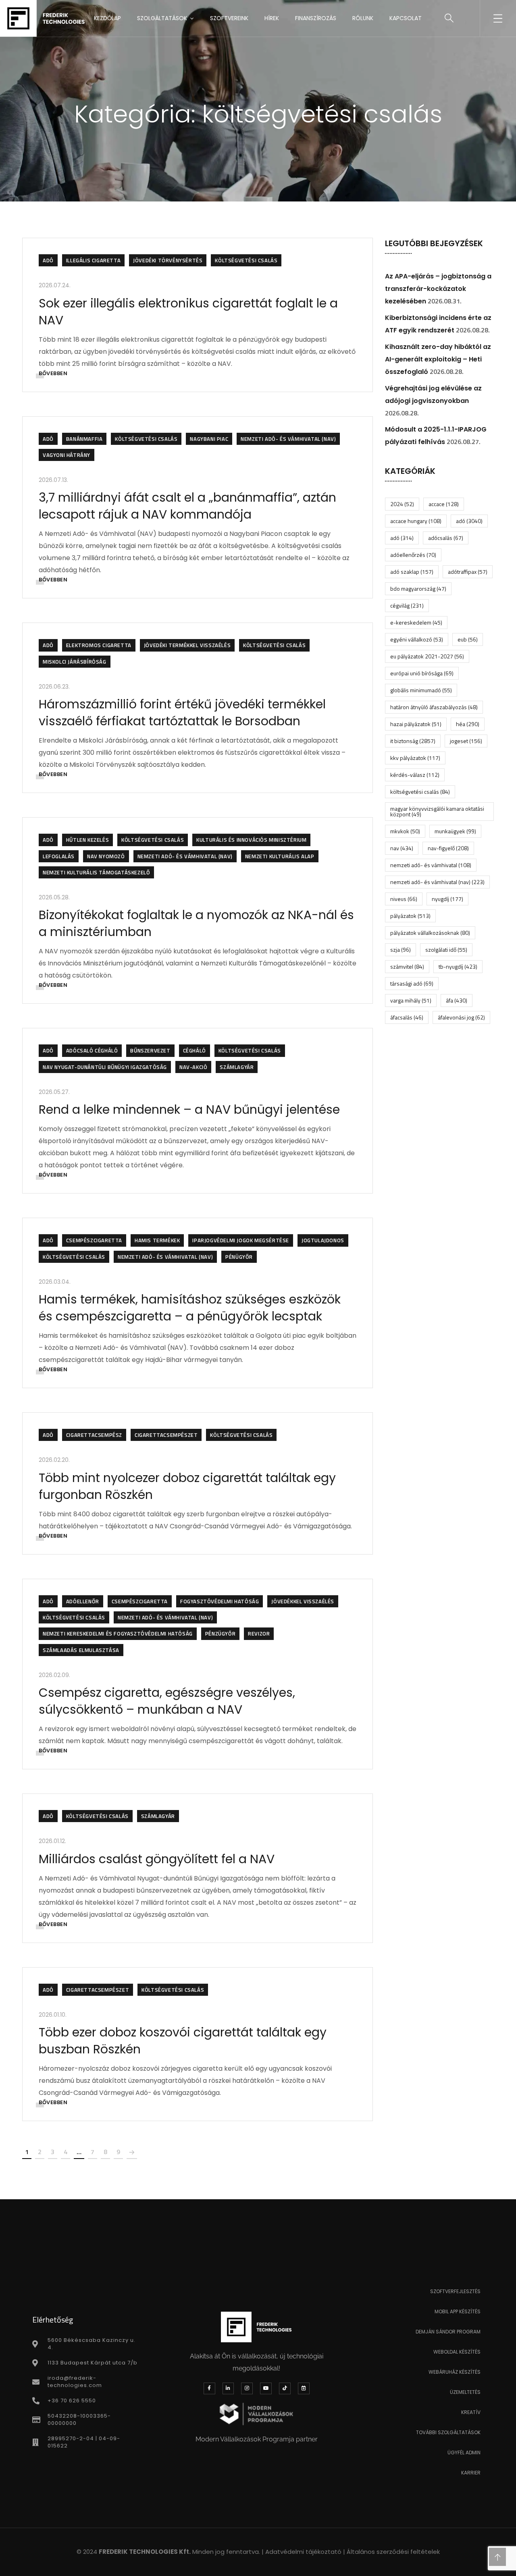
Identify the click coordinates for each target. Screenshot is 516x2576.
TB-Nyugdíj (458, 966)
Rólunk (363, 18)
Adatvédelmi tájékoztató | (306, 2552)
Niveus (404, 899)
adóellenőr (83, 1601)
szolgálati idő (446, 950)
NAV (402, 848)
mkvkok (405, 831)
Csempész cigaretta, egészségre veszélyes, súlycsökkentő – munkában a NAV (167, 1701)
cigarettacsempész (94, 1435)
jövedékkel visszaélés (303, 1601)
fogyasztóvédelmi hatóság (220, 1601)
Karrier (471, 2473)
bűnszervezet (150, 1050)
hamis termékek (157, 1240)
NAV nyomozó (106, 856)
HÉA (468, 724)
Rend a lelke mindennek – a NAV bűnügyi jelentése (189, 1109)
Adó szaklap (412, 572)
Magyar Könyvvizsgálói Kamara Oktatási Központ (437, 811)
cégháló (195, 1050)
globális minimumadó (421, 690)
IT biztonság (413, 741)
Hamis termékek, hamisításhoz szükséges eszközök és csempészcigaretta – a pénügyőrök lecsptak (190, 1308)
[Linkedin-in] (228, 2388)
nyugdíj (447, 899)
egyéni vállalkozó (417, 639)
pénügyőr (239, 1257)
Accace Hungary (416, 521)
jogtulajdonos (323, 1240)
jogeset (466, 741)
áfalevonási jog (461, 1017)
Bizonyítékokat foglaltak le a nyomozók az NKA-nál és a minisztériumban (196, 923)
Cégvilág (407, 605)
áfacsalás (407, 1017)
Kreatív (471, 2412)
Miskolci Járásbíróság (75, 662)
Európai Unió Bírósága (422, 673)
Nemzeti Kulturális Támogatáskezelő (96, 872)
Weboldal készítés (457, 2352)
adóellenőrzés (413, 555)
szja (401, 950)
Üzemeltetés (465, 2392)
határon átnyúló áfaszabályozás (434, 707)
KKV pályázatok (415, 758)
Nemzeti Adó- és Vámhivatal (431, 865)
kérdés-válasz (415, 775)
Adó (48, 260)
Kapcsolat (406, 18)
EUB (468, 639)
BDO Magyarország (418, 588)
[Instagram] (247, 2388)
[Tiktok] (285, 2388)
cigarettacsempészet (166, 1435)
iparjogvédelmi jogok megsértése (241, 1240)
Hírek (272, 18)
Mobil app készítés (458, 2311)
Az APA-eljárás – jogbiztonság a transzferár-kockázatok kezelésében (438, 289)
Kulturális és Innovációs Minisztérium (251, 840)
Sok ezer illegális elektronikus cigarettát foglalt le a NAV (188, 312)
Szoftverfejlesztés (455, 2291)
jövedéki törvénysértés (168, 260)
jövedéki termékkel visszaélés (187, 645)
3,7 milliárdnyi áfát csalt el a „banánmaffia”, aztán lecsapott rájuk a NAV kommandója (187, 506)
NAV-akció (193, 1067)
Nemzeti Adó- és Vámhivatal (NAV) (288, 439)
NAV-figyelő (448, 848)
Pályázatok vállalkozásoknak (430, 933)
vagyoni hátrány (67, 455)
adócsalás (446, 538)
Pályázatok (410, 916)
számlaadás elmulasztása (81, 1650)
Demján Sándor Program (448, 2332)
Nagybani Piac (209, 439)
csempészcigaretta (94, 1240)
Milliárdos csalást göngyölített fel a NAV (157, 1859)
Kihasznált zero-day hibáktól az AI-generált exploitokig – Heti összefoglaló (438, 359)
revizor (259, 1634)
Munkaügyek (455, 831)
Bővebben (53, 373)
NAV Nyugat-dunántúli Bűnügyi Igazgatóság (105, 1067)
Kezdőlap (107, 18)
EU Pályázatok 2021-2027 (427, 656)
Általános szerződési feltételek (393, 2552)
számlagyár (237, 1067)
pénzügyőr (220, 1634)
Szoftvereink (229, 18)
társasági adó (412, 983)
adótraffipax (468, 572)
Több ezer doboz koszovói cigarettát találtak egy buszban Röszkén (183, 2041)
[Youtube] (266, 2388)
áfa (457, 1000)
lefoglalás (59, 856)
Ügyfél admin (464, 2452)
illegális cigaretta (93, 260)
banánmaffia (84, 439)
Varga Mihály (411, 1000)
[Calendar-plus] (304, 2388)
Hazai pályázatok (416, 724)
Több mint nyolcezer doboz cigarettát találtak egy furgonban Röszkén (187, 1486)
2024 (402, 504)
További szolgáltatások (448, 2432)
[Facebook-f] (209, 2388)
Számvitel (407, 966)
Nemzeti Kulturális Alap (280, 856)
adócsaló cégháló (92, 1050)
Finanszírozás (316, 18)
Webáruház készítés (455, 2372)
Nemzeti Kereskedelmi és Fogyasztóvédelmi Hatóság (118, 1634)
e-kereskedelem (416, 622)
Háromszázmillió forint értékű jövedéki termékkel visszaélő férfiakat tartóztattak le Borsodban (182, 713)
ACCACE (444, 504)
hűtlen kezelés (87, 840)
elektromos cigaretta (99, 645)
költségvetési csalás (246, 260)
